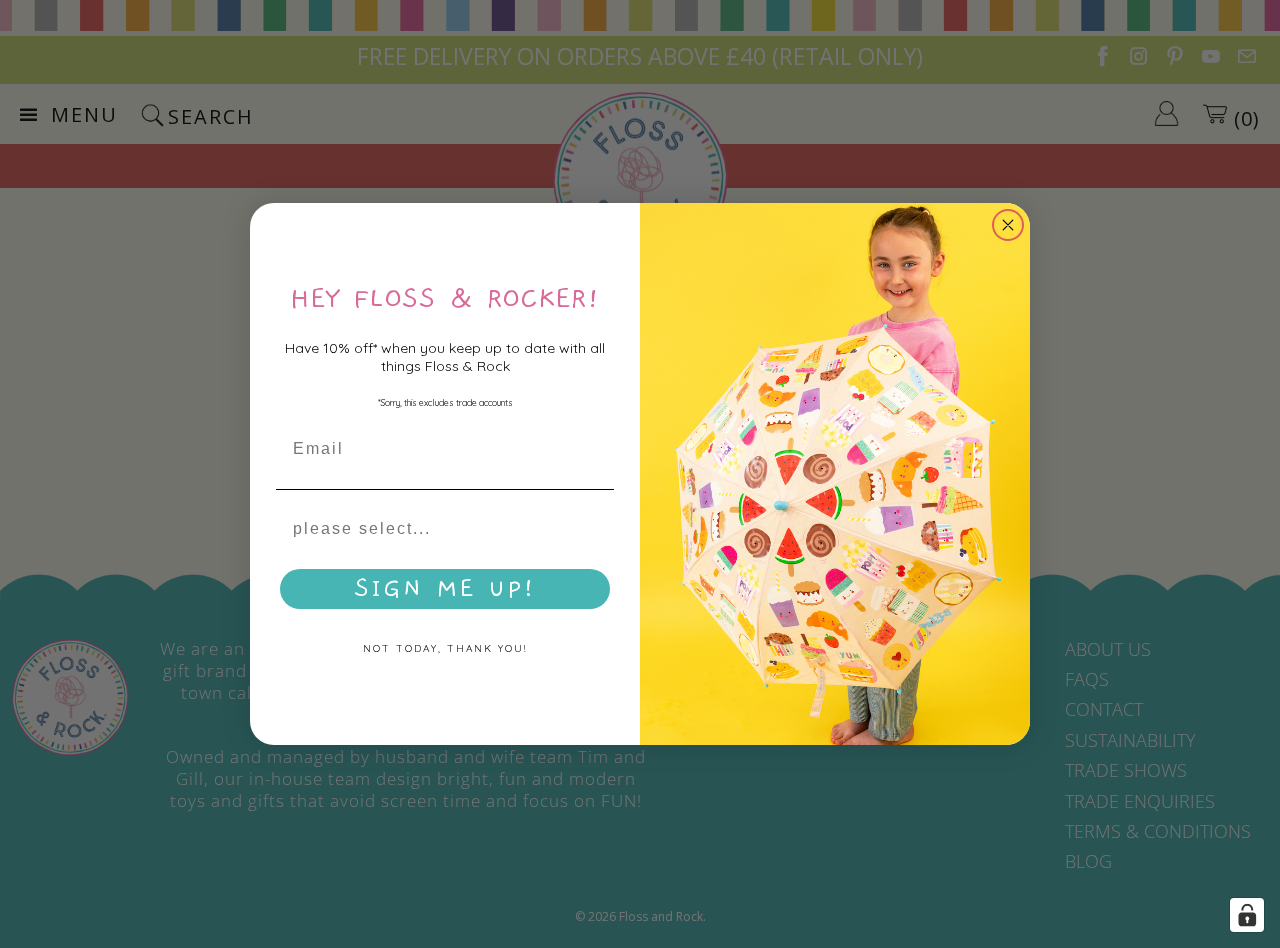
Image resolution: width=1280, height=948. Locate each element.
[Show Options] (595, 529)
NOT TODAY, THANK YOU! (445, 648)
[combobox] (439, 529)
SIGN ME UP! (445, 589)
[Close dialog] (1008, 225)
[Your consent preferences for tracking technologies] (1247, 915)
